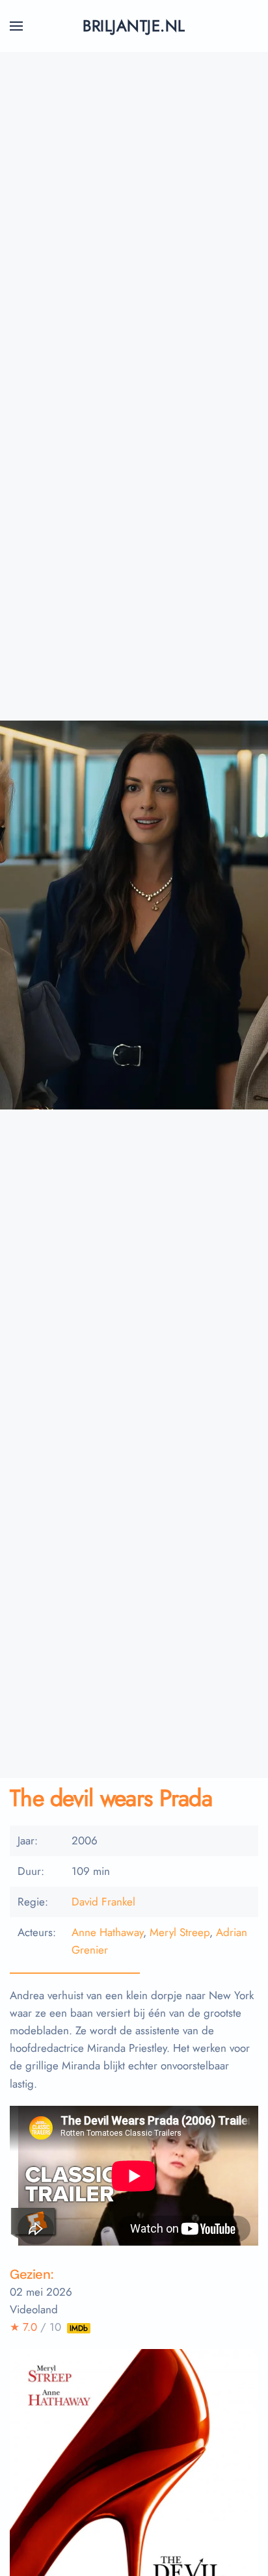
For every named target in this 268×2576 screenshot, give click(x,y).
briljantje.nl (134, 26)
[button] (16, 26)
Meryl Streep (180, 1932)
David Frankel (103, 1902)
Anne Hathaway (107, 1932)
